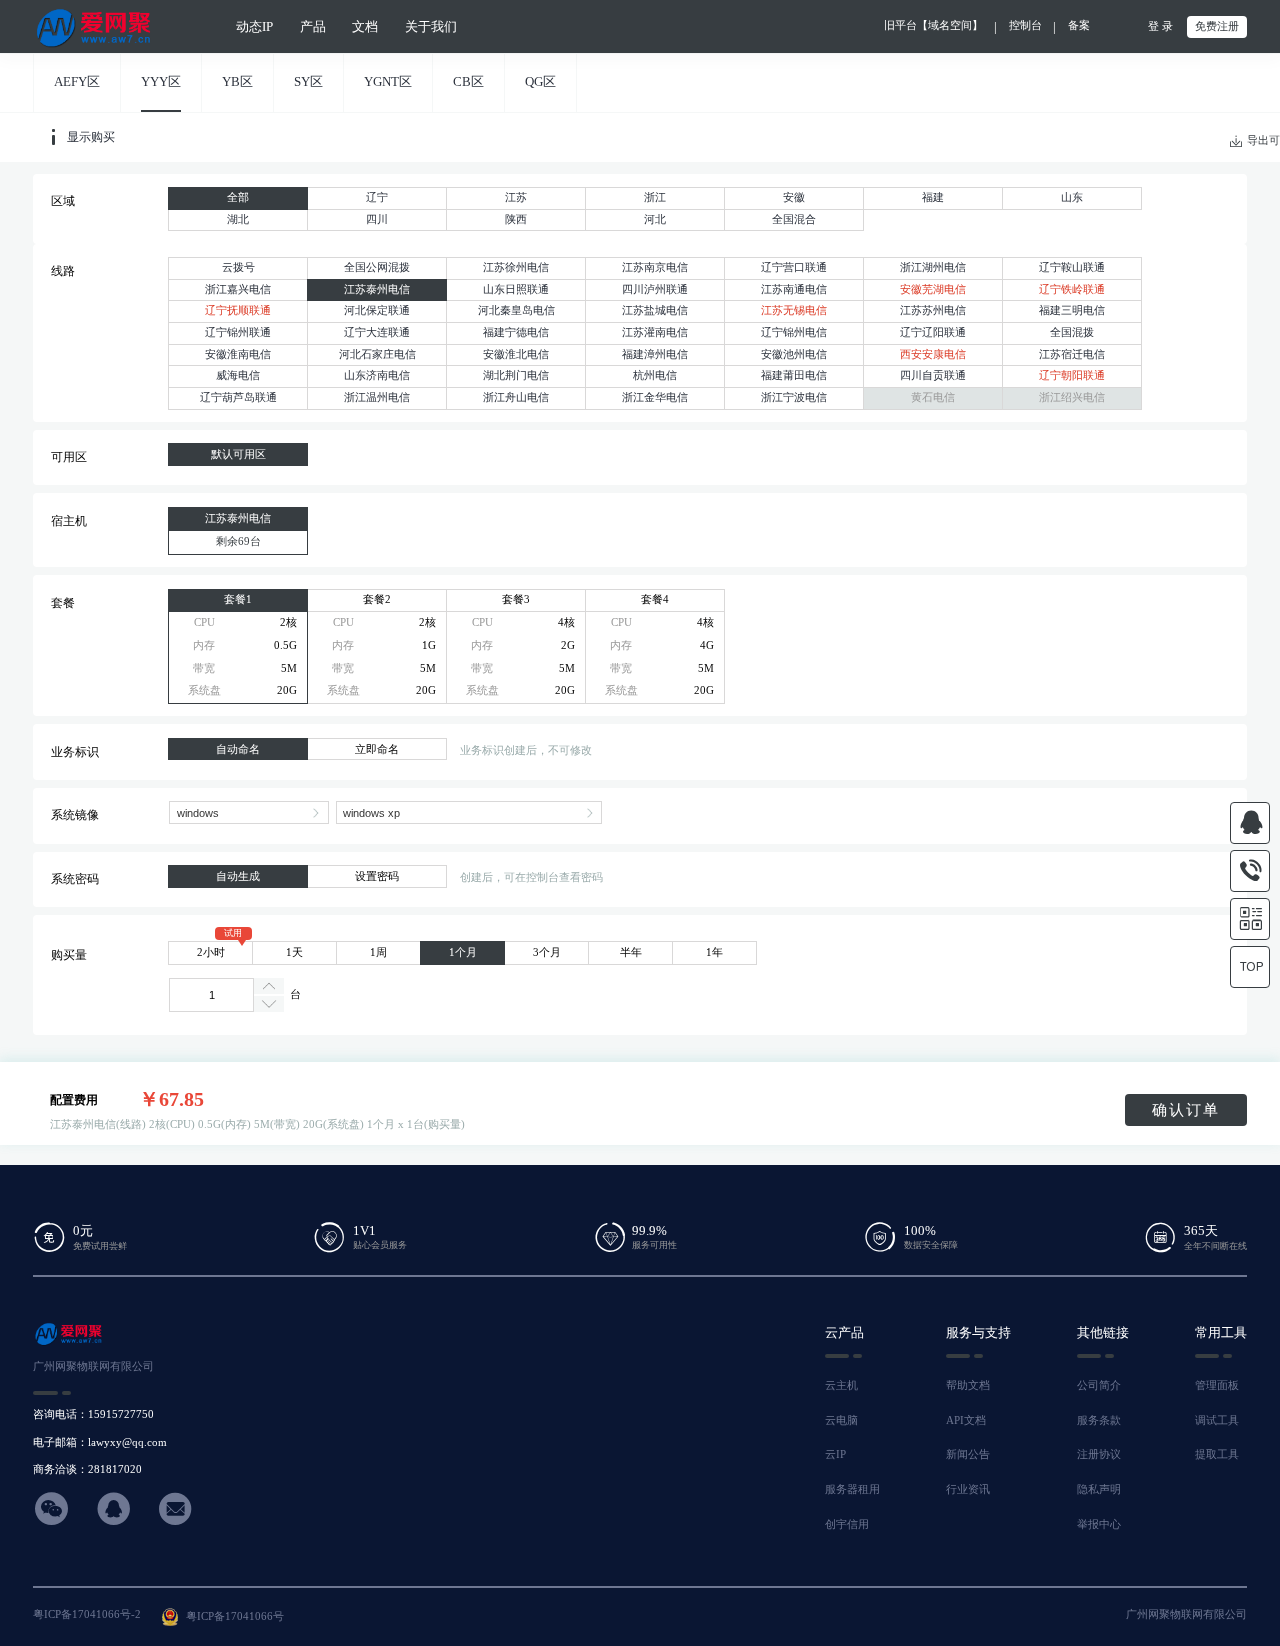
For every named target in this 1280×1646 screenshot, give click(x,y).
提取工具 (1217, 1454)
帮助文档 (968, 1385)
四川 (377, 219)
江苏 (516, 197)
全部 (238, 197)
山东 (1072, 197)
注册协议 (1099, 1454)
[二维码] (1250, 919)
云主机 (841, 1385)
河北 (655, 219)
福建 (933, 197)
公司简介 (1099, 1385)
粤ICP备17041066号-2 (87, 1614)
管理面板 (1217, 1385)
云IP (835, 1454)
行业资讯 (968, 1489)
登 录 (1160, 26)
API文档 (966, 1420)
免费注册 (1217, 26)
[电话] (1250, 871)
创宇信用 (847, 1524)
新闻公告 (968, 1454)
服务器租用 (852, 1489)
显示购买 (91, 137)
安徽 (794, 197)
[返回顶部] (1250, 967)
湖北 (238, 219)
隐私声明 (1099, 1489)
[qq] (1250, 823)
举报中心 (1099, 1524)
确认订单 (1186, 1110)
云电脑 (841, 1420)
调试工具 (1217, 1420)
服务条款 (1099, 1420)
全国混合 (794, 219)
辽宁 (377, 197)
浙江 (655, 197)
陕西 (516, 219)
